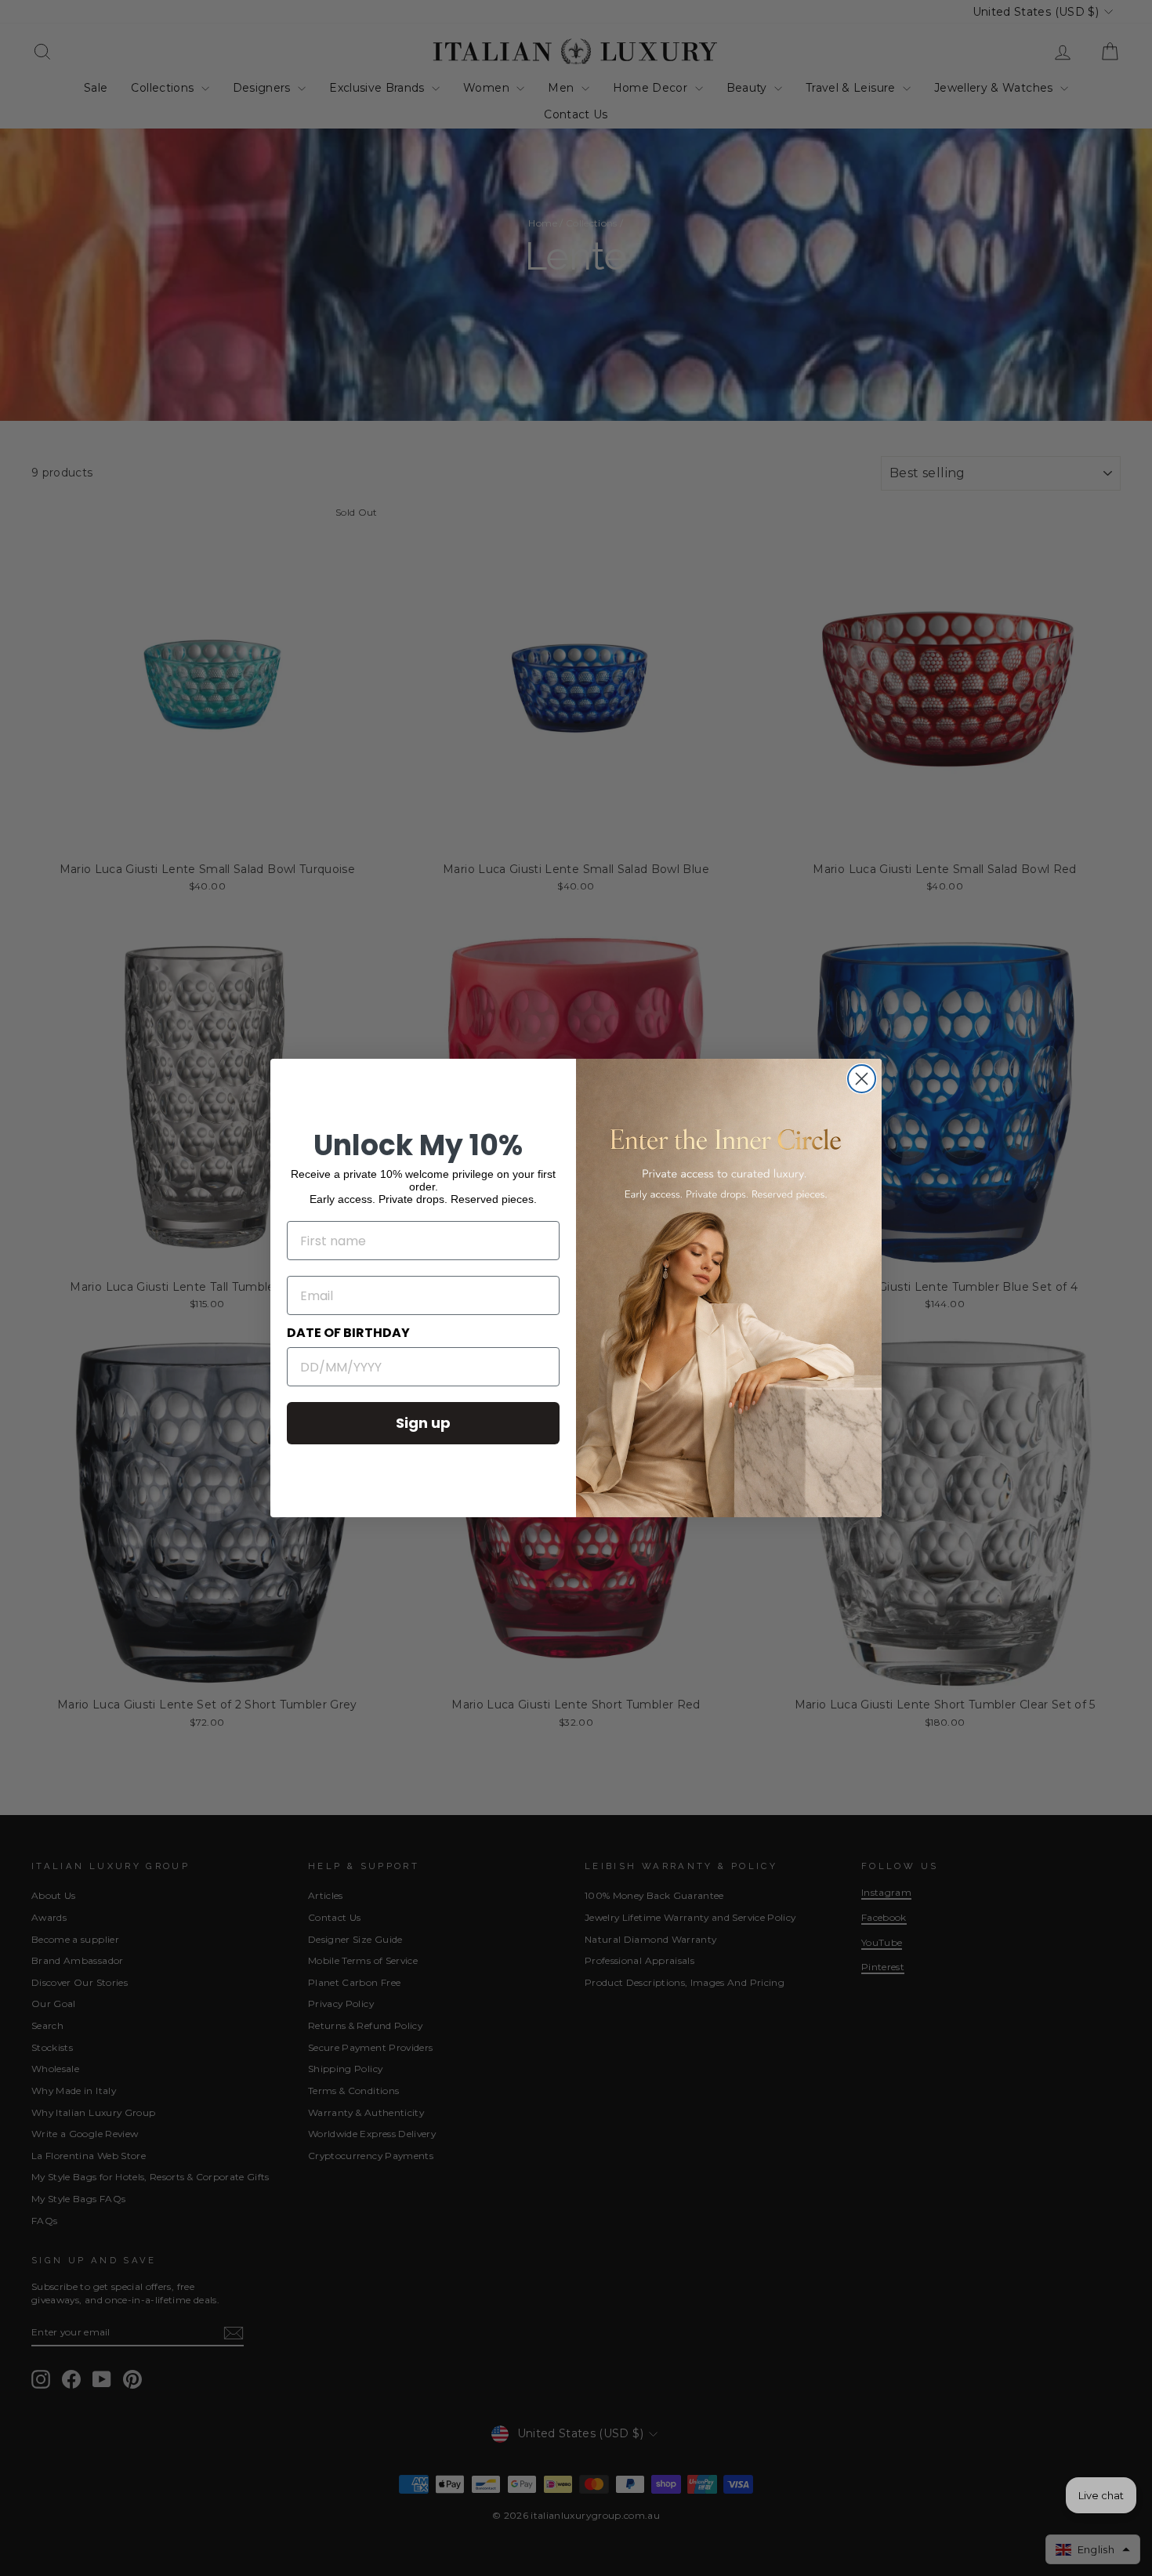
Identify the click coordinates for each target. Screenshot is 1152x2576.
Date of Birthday (348, 1333)
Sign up (423, 1423)
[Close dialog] (862, 1079)
